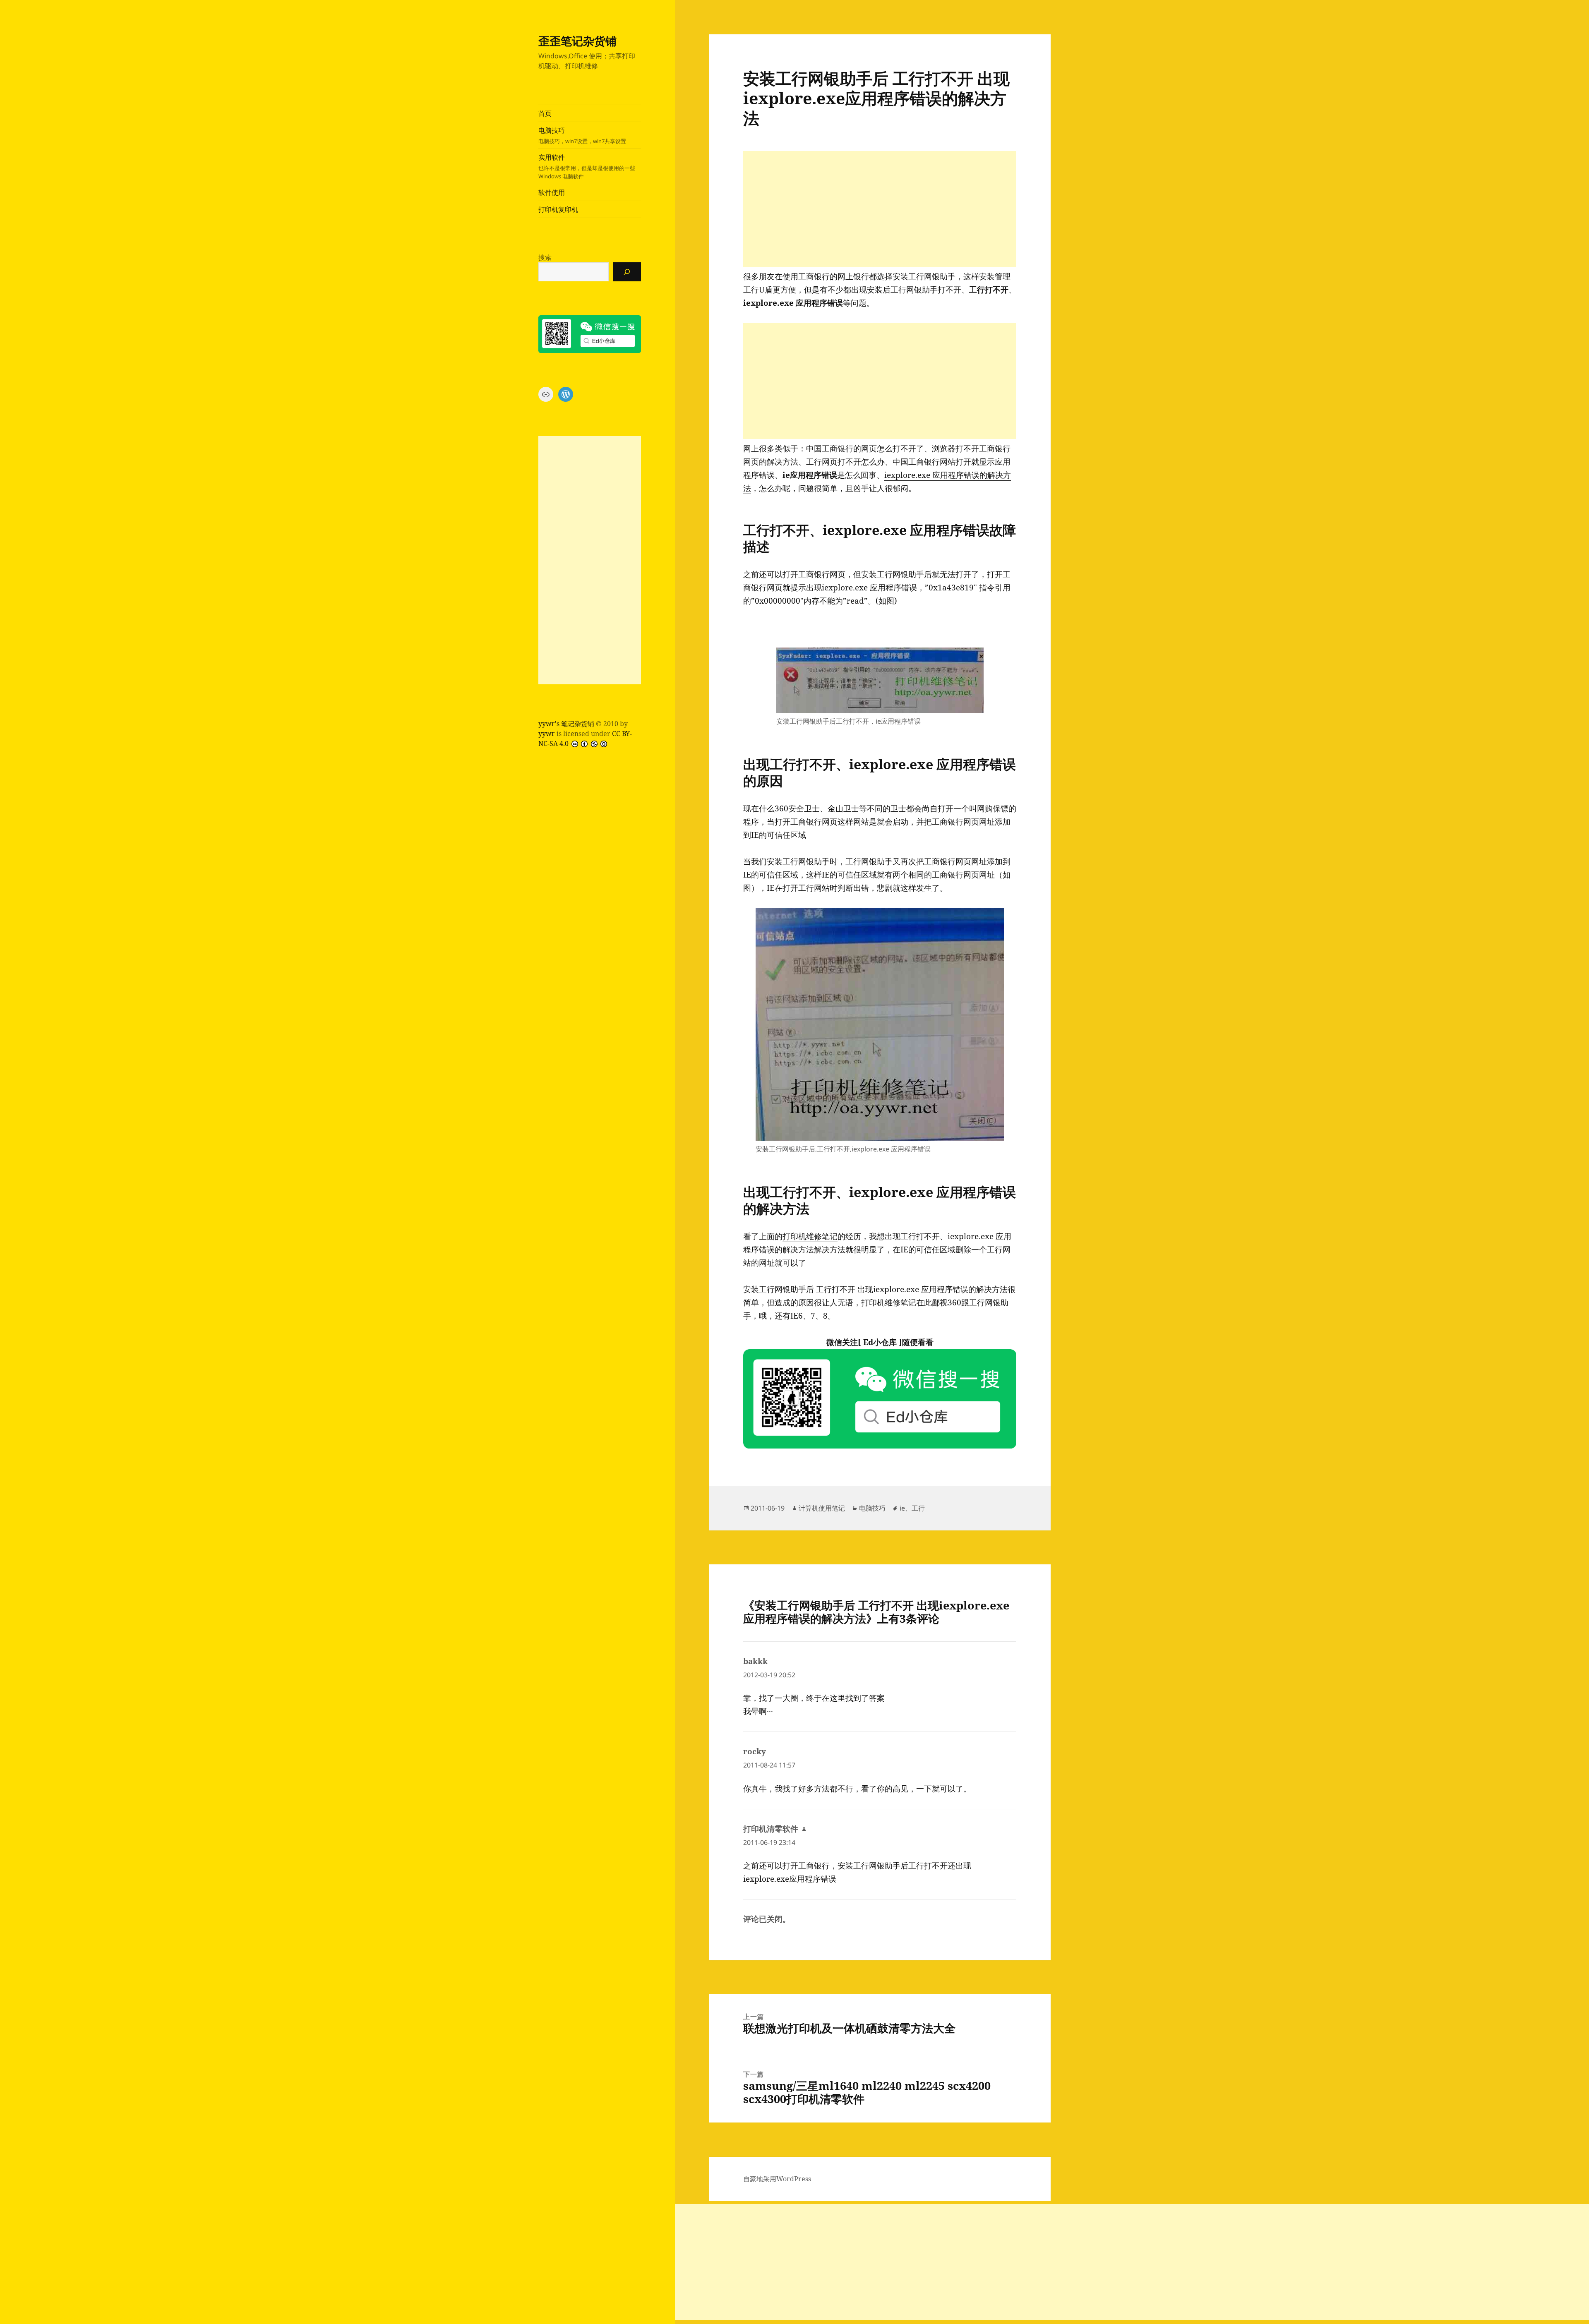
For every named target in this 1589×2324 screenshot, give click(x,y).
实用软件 (587, 166)
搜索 (545, 257)
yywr (547, 734)
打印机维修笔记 (810, 1236)
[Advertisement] (590, 560)
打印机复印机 (558, 209)
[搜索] (627, 272)
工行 (918, 1508)
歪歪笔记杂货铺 (577, 41)
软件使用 (552, 192)
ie (902, 1508)
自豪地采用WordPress (777, 2179)
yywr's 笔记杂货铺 (566, 724)
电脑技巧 (582, 135)
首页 (545, 113)
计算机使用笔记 (822, 1508)
